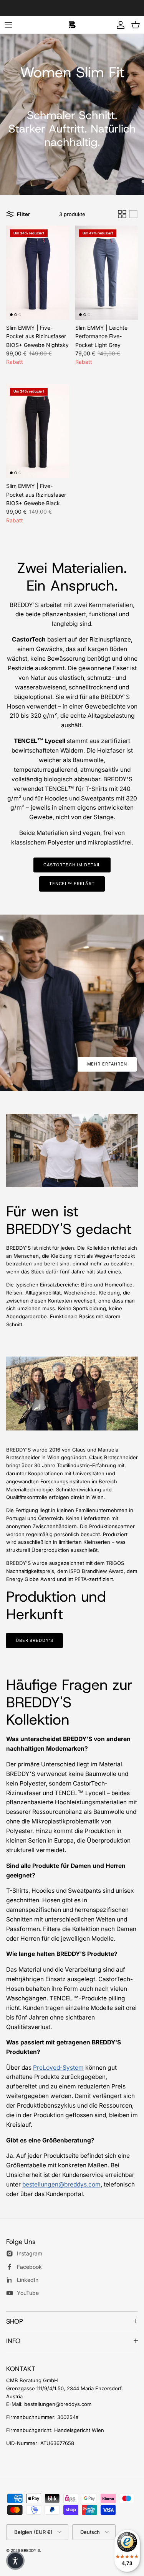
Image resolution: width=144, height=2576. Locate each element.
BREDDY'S (31, 2550)
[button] (15, 2561)
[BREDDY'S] (72, 25)
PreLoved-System (58, 2068)
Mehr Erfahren (107, 1064)
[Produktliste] (133, 214)
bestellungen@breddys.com (61, 2184)
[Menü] (8, 25)
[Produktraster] (122, 214)
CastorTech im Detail (72, 865)
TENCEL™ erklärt (72, 884)
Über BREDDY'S (34, 1640)
